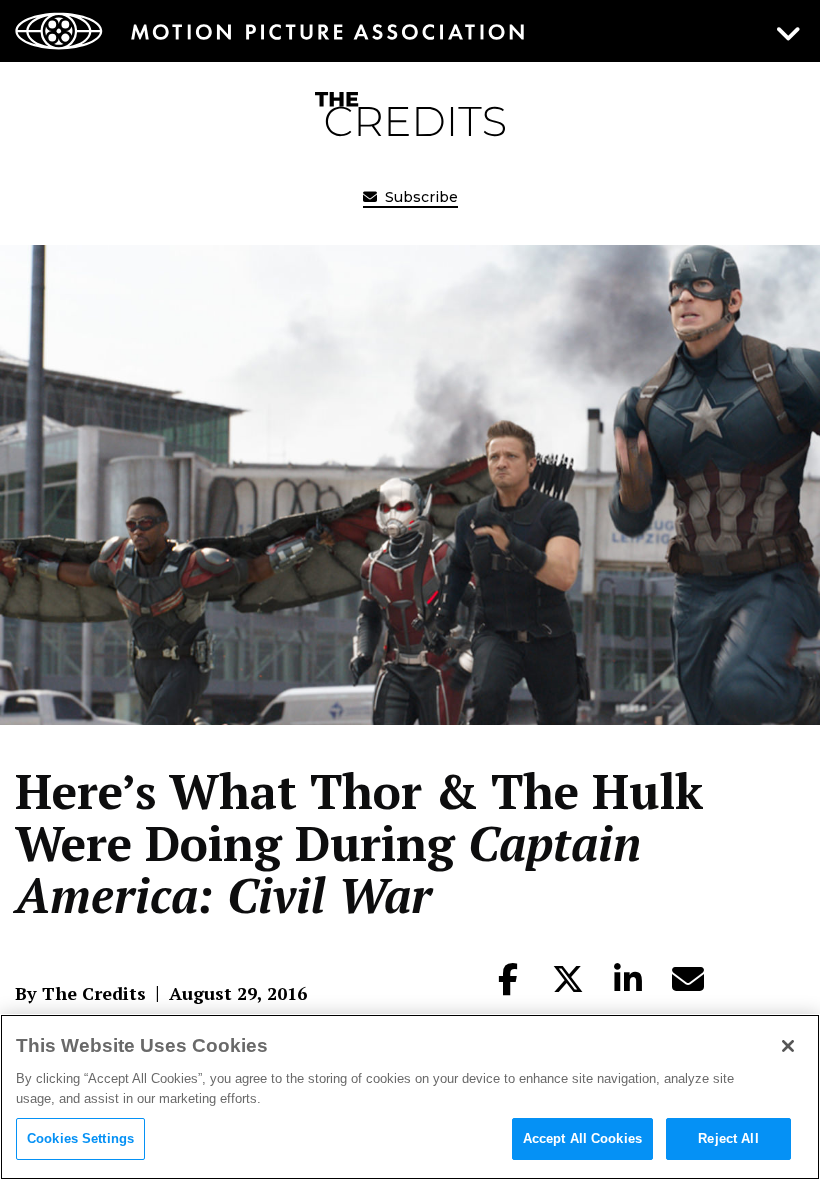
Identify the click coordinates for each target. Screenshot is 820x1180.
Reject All (728, 1138)
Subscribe (419, 197)
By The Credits (80, 993)
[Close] (788, 1046)
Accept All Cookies (582, 1138)
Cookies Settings (80, 1138)
